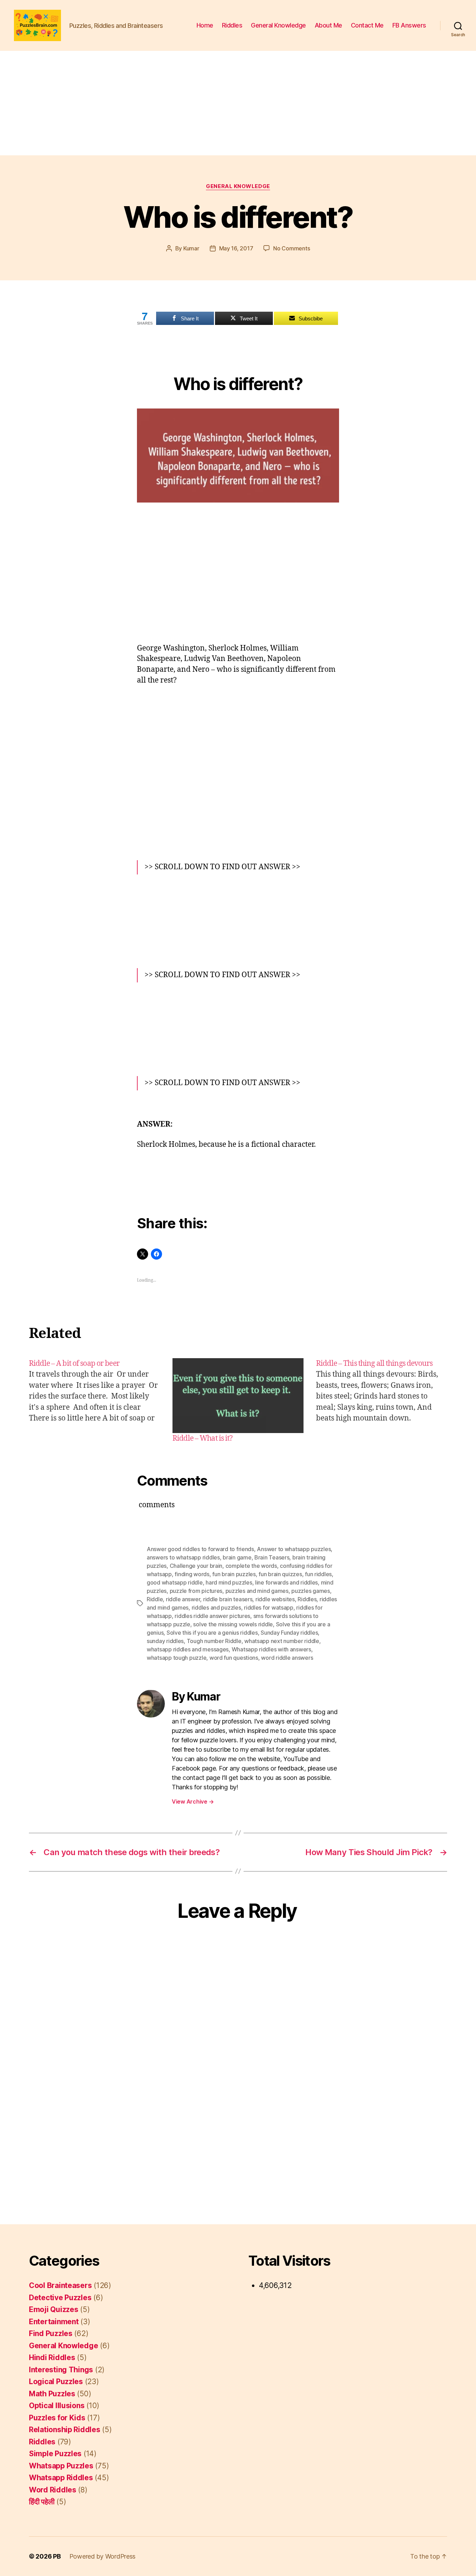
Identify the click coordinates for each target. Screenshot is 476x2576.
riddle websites (275, 1599)
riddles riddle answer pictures (212, 1616)
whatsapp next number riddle (282, 1641)
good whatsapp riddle (175, 1582)
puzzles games (311, 1591)
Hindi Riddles (52, 2357)
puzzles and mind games (257, 1591)
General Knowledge (278, 25)
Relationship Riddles (65, 2430)
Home (205, 25)
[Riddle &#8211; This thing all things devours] (382, 1401)
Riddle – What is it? (203, 1438)
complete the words (251, 1566)
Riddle (155, 1599)
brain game (237, 1557)
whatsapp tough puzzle (176, 1658)
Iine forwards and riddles (286, 1582)
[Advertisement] (238, 103)
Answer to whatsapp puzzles (294, 1549)
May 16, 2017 (236, 248)
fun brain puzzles (234, 1574)
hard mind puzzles (229, 1582)
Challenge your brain (196, 1566)
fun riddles (318, 1574)
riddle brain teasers (228, 1599)
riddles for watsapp (269, 1608)
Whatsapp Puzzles (61, 2466)
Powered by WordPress (103, 2556)
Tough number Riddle (214, 1641)
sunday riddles (165, 1641)
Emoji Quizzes (54, 2309)
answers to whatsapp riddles (183, 1557)
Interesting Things (61, 2370)
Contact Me (367, 25)
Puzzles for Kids (57, 2418)
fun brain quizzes (280, 1574)
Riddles (232, 25)
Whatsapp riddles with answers (271, 1649)
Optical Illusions (57, 2406)
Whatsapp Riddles (61, 2478)
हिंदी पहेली (42, 2502)
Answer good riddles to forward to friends (200, 1549)
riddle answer (183, 1599)
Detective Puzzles (60, 2298)
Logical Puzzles (56, 2382)
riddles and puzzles (216, 1608)
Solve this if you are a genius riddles (212, 1633)
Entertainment (54, 2322)
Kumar (191, 248)
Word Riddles (53, 2490)
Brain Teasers (272, 1557)
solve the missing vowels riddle (233, 1624)
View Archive (193, 1801)
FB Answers (409, 25)
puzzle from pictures (196, 1591)
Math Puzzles (52, 2394)
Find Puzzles (51, 2333)
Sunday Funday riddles (289, 1633)
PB (57, 2556)
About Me (328, 25)
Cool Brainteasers (60, 2285)
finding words (192, 1574)
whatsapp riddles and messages (188, 1649)
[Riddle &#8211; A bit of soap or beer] (94, 1401)
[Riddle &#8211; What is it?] (238, 1396)
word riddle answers (287, 1658)
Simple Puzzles (55, 2454)
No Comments (291, 248)
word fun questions (234, 1658)
